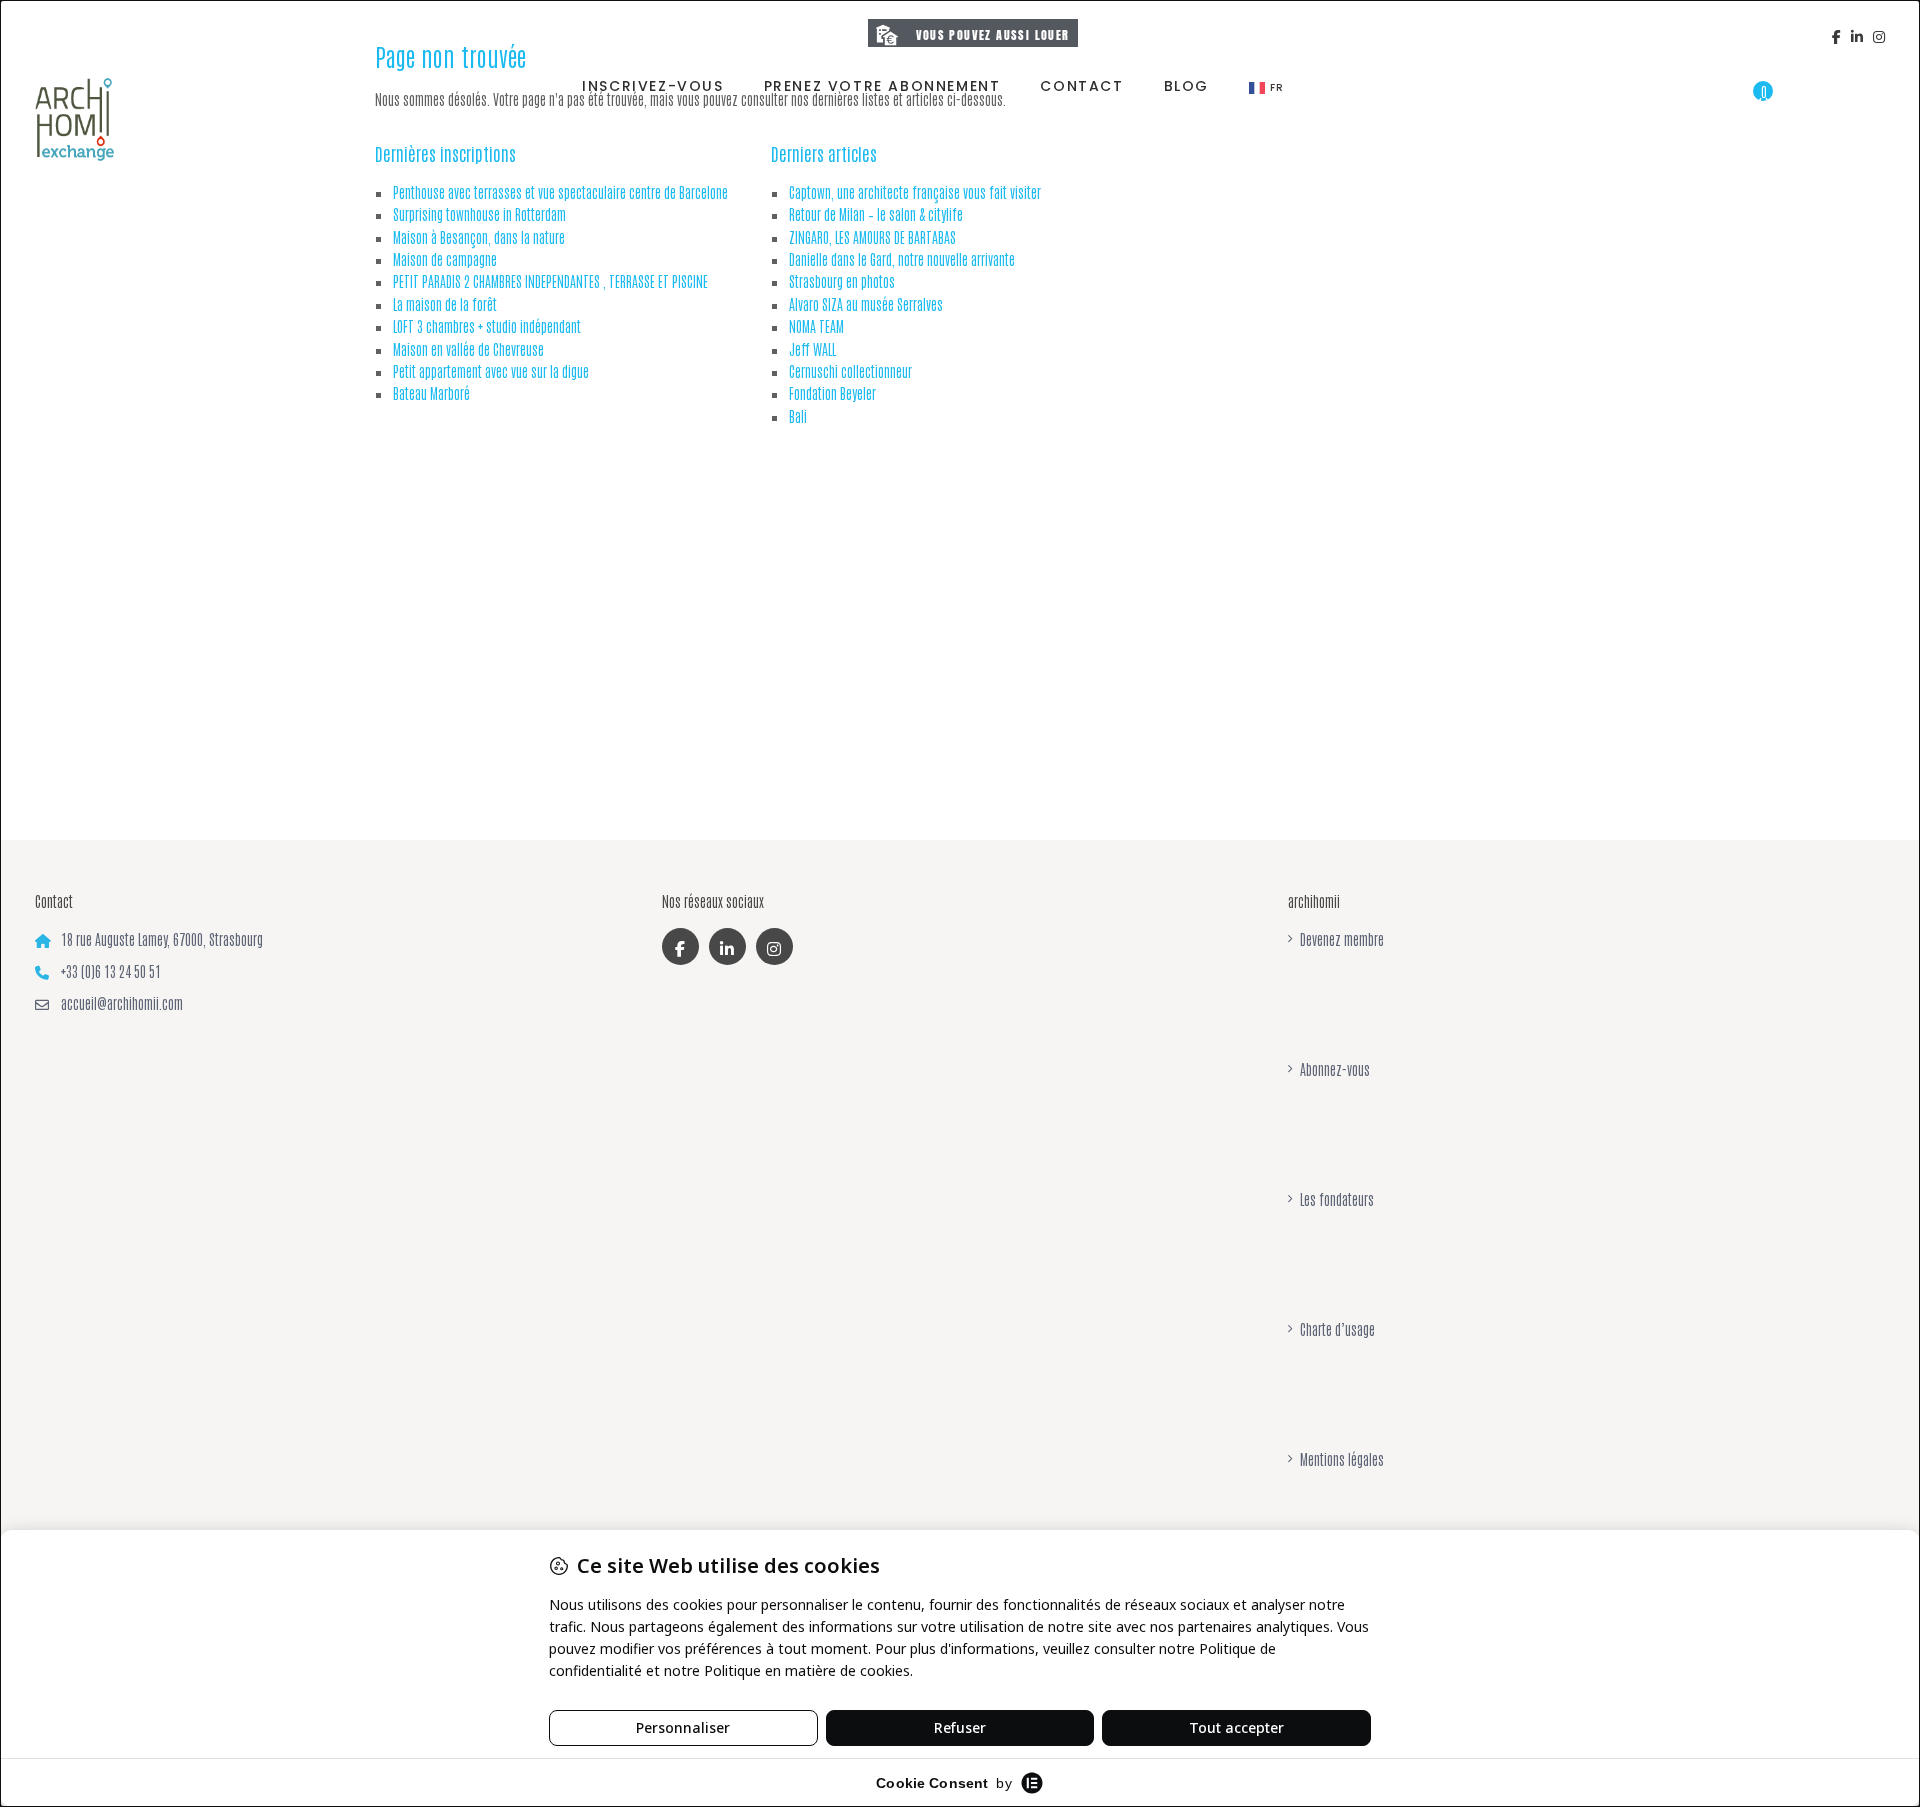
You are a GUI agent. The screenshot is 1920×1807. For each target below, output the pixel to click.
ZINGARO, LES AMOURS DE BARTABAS (872, 237)
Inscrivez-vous (652, 86)
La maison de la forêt (445, 304)
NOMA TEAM (816, 326)
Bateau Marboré (431, 393)
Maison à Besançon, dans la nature (479, 237)
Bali (798, 416)
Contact (1081, 86)
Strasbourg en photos (842, 281)
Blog (1186, 86)
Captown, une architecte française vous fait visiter (915, 192)
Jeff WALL (812, 349)
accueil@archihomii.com (122, 1003)
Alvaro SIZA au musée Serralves (866, 304)
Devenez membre (1342, 939)
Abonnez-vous (1335, 1069)
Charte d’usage (1337, 1329)
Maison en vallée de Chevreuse (468, 349)
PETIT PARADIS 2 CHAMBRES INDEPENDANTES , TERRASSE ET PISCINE (550, 281)
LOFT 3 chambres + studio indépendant (487, 326)
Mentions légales (1342, 1459)
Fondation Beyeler (832, 393)
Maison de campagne (445, 259)
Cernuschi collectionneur (850, 371)
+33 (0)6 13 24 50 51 (111, 971)
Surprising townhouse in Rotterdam (479, 214)
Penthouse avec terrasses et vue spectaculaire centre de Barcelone (560, 192)
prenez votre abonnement (882, 86)
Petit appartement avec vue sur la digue (491, 371)
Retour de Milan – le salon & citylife (876, 214)
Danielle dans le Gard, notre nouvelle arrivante (902, 259)
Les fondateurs (1337, 1199)
